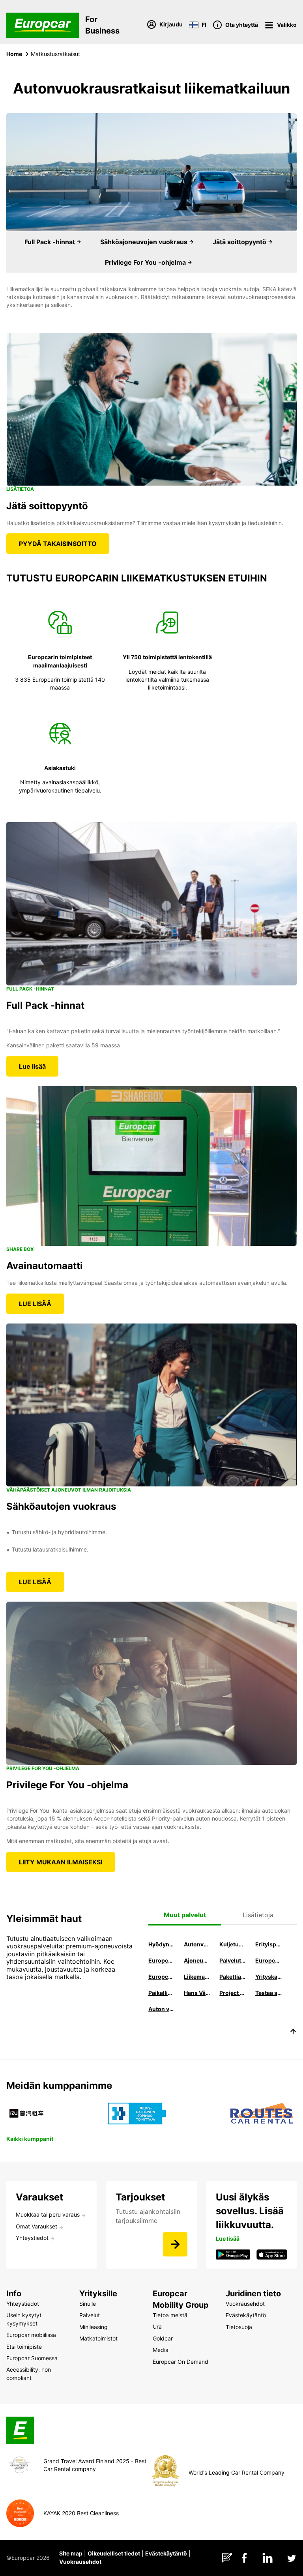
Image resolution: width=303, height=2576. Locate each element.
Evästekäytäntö (166, 2553)
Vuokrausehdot (80, 2562)
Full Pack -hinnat (50, 242)
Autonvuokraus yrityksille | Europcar (197, 1944)
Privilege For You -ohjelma (146, 262)
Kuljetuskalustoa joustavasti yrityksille (233, 1944)
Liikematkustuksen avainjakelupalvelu (197, 1977)
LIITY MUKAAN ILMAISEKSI (61, 1862)
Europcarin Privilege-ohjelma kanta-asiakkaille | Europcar (162, 1977)
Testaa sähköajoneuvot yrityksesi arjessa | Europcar (269, 1993)
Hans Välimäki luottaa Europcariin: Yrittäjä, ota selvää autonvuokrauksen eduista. (197, 1993)
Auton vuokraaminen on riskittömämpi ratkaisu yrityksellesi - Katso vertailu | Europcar (162, 2009)
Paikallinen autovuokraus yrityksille (162, 1993)
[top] (293, 2033)
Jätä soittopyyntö (240, 242)
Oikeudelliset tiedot (114, 2553)
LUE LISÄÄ (35, 1304)
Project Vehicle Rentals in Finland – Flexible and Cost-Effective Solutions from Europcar (233, 1993)
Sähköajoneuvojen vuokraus (145, 242)
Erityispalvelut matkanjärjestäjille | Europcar (269, 1944)
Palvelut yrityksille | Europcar (233, 1960)
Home (14, 54)
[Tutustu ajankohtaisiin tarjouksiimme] (175, 2244)
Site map (71, 2553)
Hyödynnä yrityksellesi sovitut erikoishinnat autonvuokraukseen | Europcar (162, 1944)
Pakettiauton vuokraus (233, 1977)
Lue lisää (32, 1066)
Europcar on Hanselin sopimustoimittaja (269, 1960)
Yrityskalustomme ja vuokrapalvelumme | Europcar (269, 1977)
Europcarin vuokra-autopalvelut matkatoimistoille (162, 1960)
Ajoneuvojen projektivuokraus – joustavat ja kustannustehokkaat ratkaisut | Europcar (197, 1960)
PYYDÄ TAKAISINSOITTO (58, 544)
